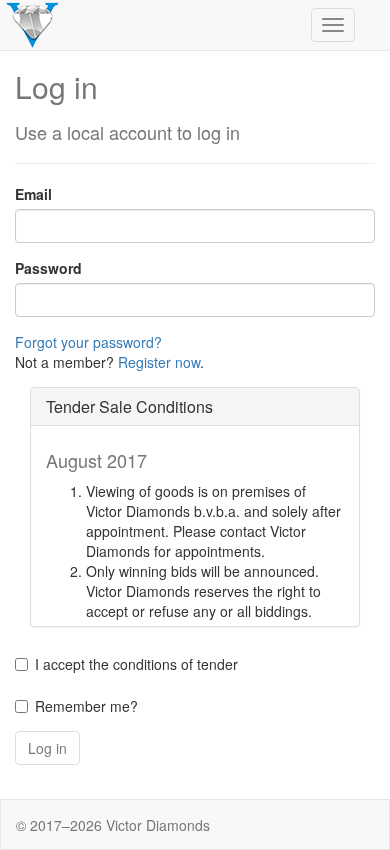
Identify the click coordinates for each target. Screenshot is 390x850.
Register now (159, 362)
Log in (47, 748)
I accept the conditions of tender (136, 664)
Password (48, 268)
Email (33, 194)
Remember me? (86, 706)
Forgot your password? (88, 342)
